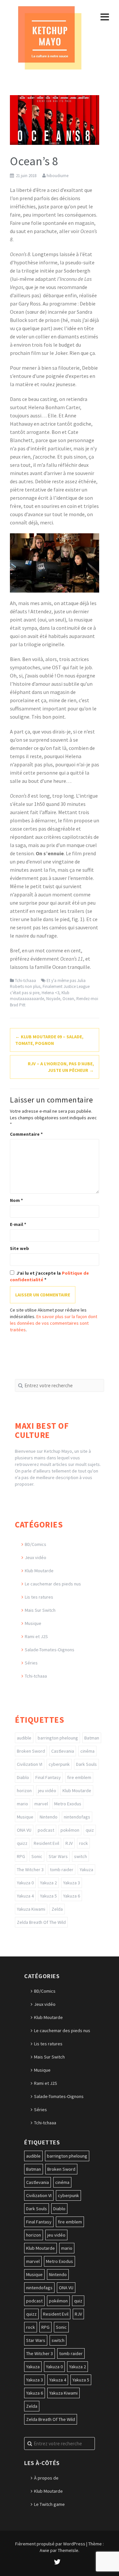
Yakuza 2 (48, 1883)
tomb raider (62, 1870)
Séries (31, 1663)
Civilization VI (30, 1764)
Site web (20, 1248)
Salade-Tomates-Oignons (50, 1650)
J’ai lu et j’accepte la (49, 1276)
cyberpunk (59, 1764)
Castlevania (63, 1751)
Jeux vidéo (36, 1557)
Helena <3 (50, 993)
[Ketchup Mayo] (50, 37)
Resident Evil (46, 1843)
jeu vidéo (47, 1791)
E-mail (18, 1224)
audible (24, 1738)
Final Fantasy (48, 1777)
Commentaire (26, 1134)
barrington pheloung (58, 1738)
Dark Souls (86, 1764)
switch (80, 1856)
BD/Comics (36, 1544)
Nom (16, 1200)
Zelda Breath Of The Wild (41, 1922)
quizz (22, 1843)
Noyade (53, 999)
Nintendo (49, 1817)
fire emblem (79, 1777)
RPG (21, 1856)
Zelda (57, 1909)
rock (83, 1843)
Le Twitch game (49, 2504)
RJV (69, 1843)
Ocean (68, 999)
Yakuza (86, 1870)
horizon (24, 1791)
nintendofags (77, 1817)
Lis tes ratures (39, 1597)
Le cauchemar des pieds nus (53, 1584)
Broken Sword (31, 1751)
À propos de (46, 2478)
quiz (90, 1830)
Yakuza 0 (25, 1883)
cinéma (87, 1751)
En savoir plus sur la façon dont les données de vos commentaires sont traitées (54, 1323)
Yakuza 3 (72, 1883)
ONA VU (24, 1830)
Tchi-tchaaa (25, 981)
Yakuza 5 (48, 1896)
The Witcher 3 (30, 1870)
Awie (44, 2550)
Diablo (23, 1777)
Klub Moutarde (39, 1571)
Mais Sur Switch (40, 1610)
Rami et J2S (36, 1636)
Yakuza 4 (25, 1896)
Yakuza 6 (72, 1896)
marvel (41, 1804)
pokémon (70, 1830)
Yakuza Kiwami (31, 1909)
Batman (92, 1738)
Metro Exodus (68, 1804)
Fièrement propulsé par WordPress (50, 2544)
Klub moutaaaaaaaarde (40, 996)
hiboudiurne (58, 176)
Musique (33, 1623)
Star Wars (58, 1856)
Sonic (37, 1856)
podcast (46, 1830)
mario (22, 1804)
